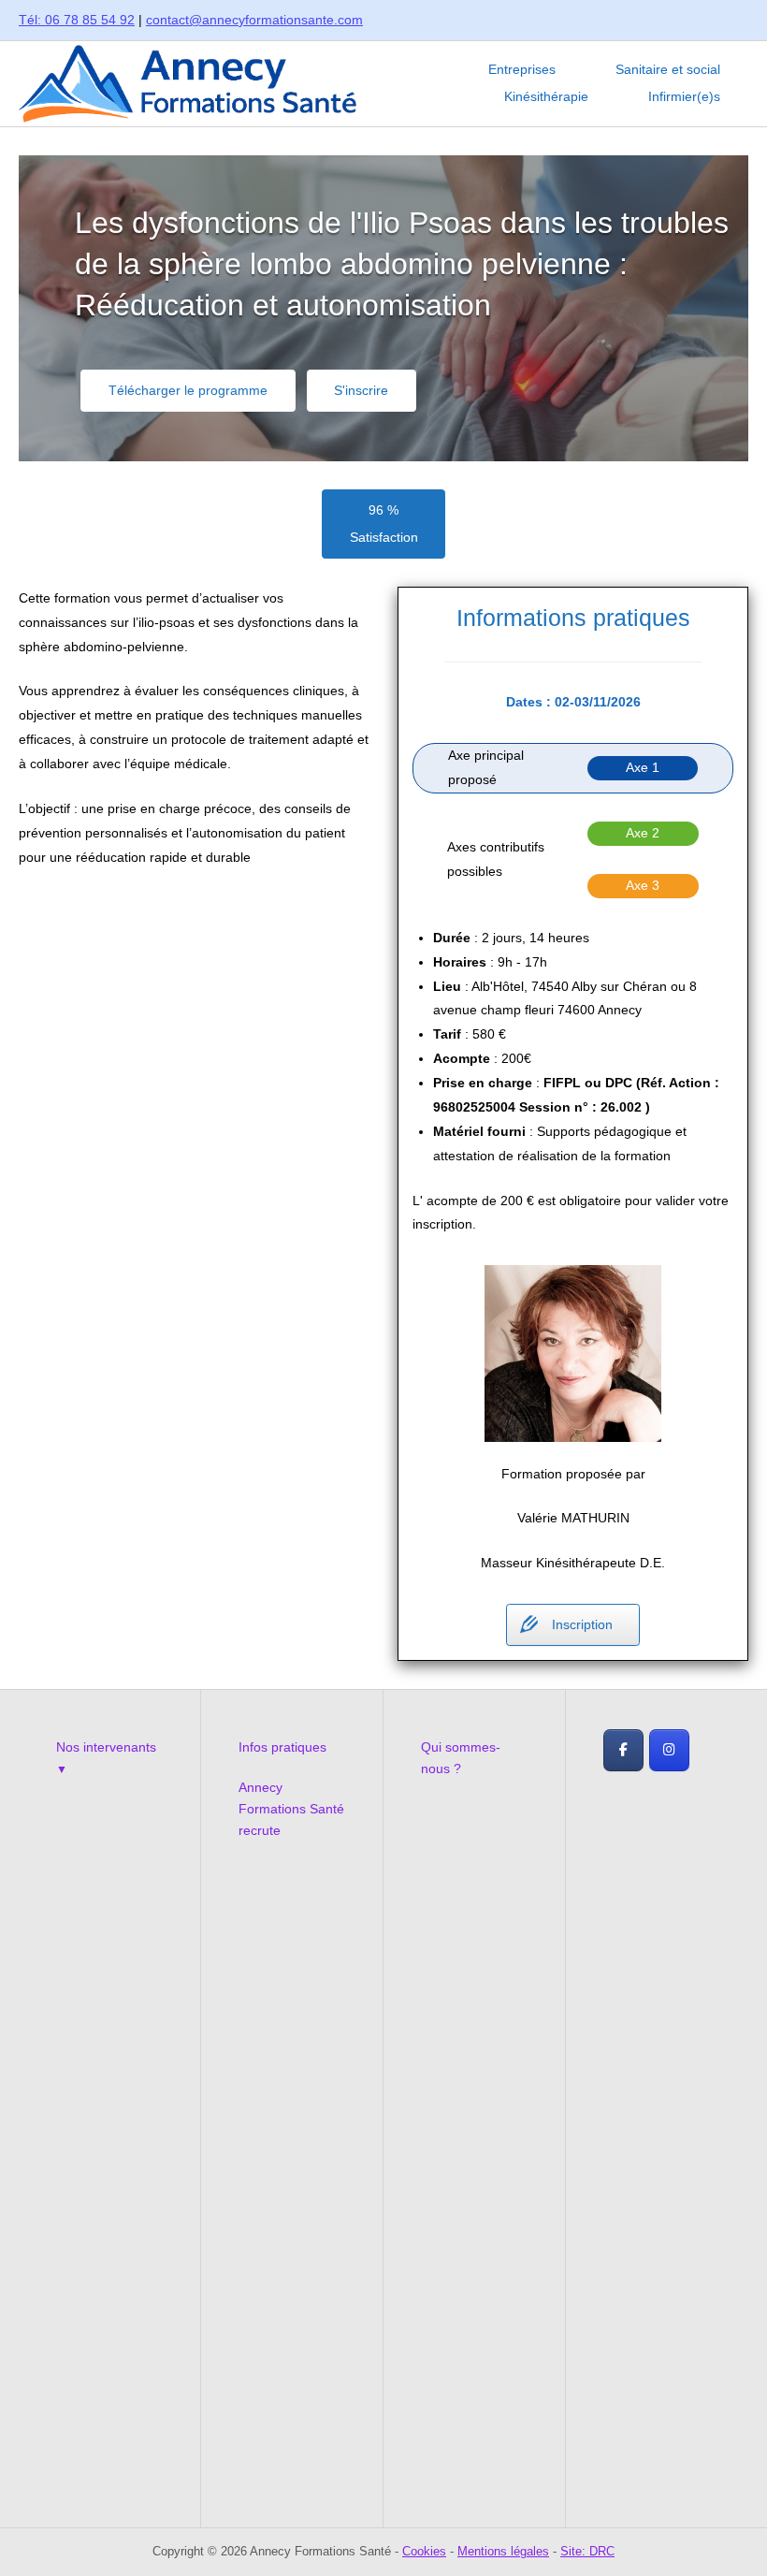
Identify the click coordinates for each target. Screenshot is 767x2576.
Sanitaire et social (668, 70)
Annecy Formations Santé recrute (291, 1809)
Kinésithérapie (546, 97)
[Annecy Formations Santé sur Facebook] (623, 1750)
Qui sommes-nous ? (461, 1758)
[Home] (188, 82)
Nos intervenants (106, 1747)
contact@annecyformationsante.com (254, 20)
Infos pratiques (282, 1747)
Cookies (424, 2551)
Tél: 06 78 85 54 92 (77, 20)
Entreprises (522, 70)
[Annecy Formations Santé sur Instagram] (669, 1750)
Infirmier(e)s (684, 97)
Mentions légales (503, 2551)
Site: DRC (587, 2551)
